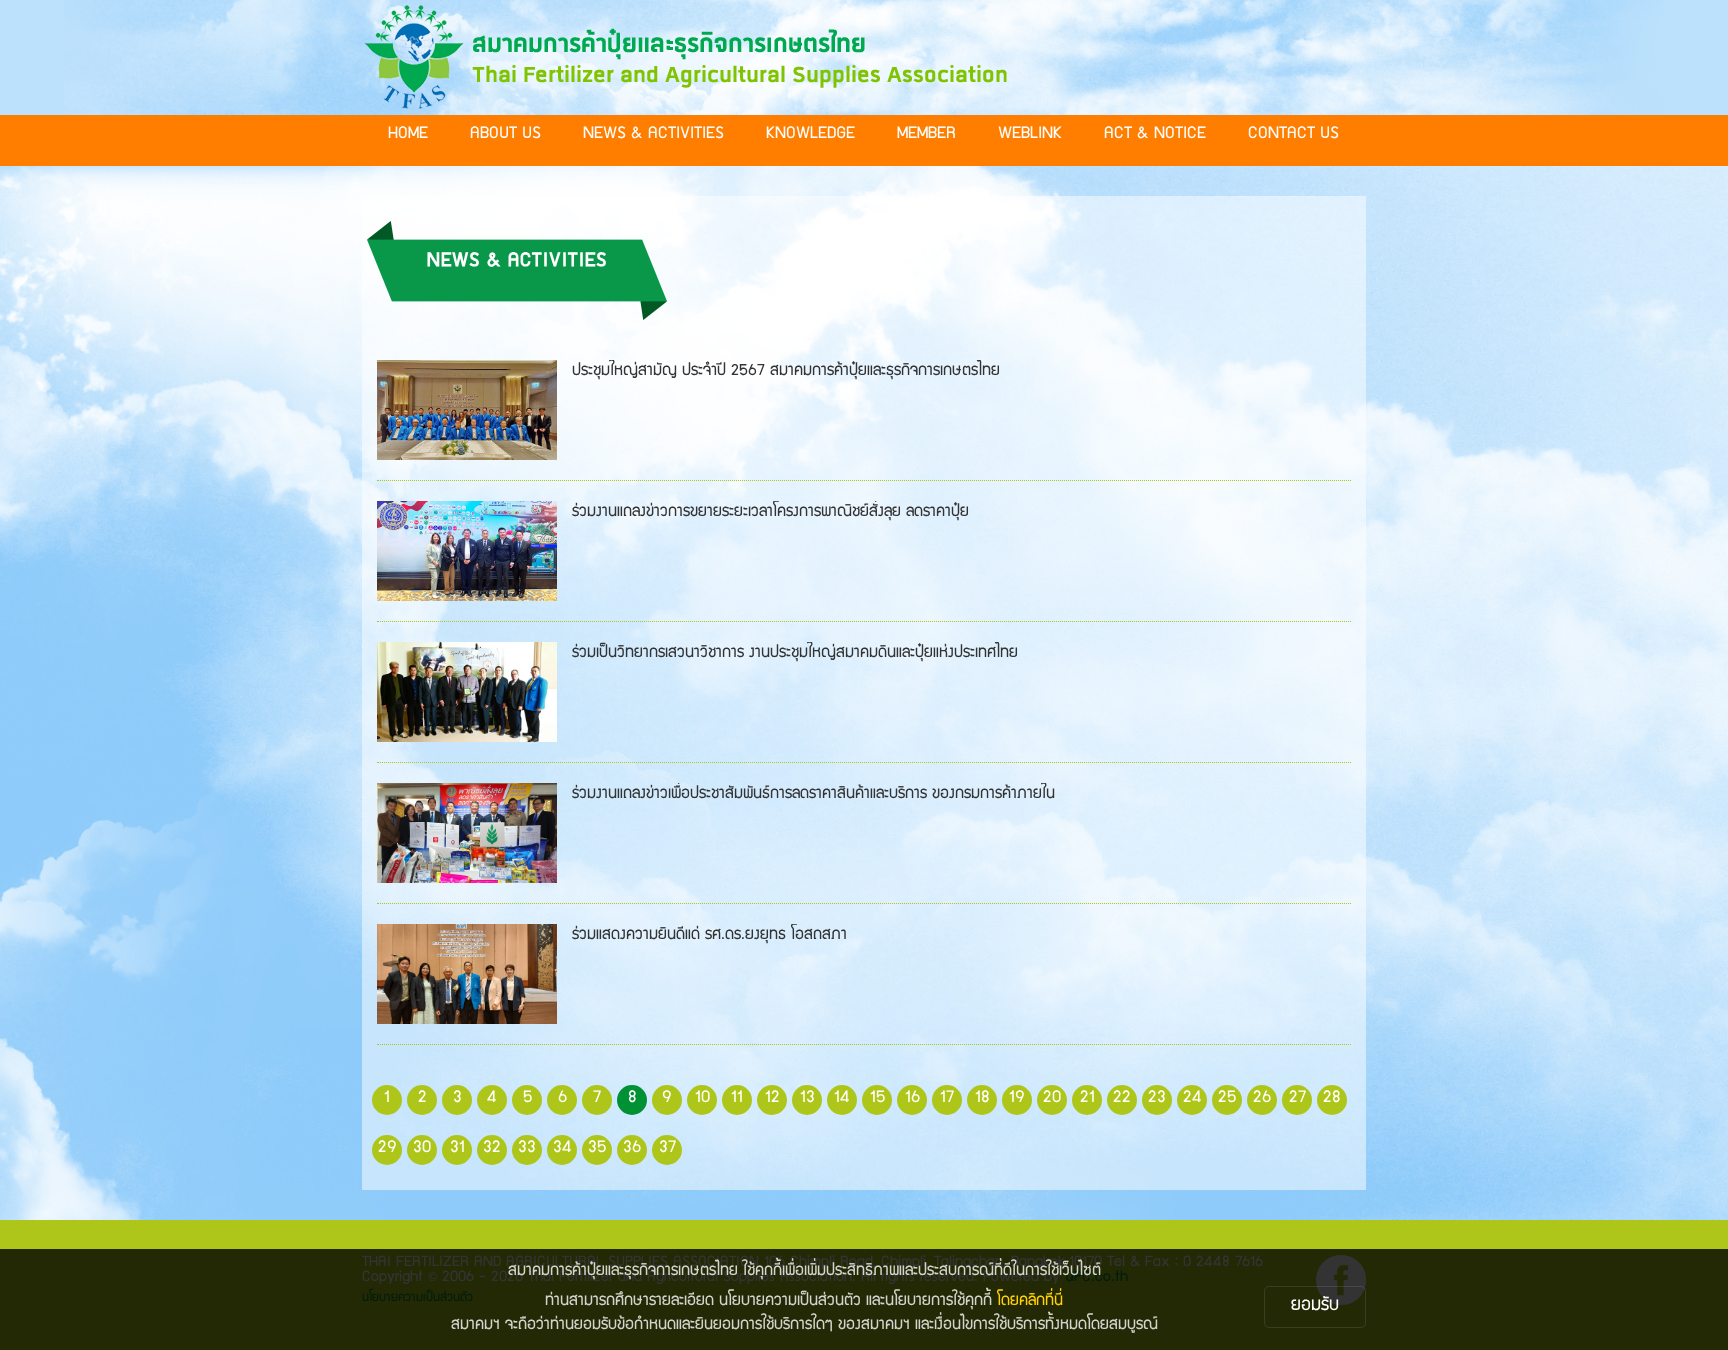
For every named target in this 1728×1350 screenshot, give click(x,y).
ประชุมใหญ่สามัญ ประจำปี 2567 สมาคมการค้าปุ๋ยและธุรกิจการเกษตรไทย (786, 372)
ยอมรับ (1315, 1306)
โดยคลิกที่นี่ (1030, 1302)
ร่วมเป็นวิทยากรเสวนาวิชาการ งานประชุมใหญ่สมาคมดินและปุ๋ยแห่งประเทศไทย (795, 654)
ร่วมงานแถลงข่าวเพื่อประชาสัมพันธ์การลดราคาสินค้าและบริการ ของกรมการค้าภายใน (813, 795)
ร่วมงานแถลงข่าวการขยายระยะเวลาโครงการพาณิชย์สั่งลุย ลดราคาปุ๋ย (770, 513)
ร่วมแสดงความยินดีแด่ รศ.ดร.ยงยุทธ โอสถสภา (709, 936)
